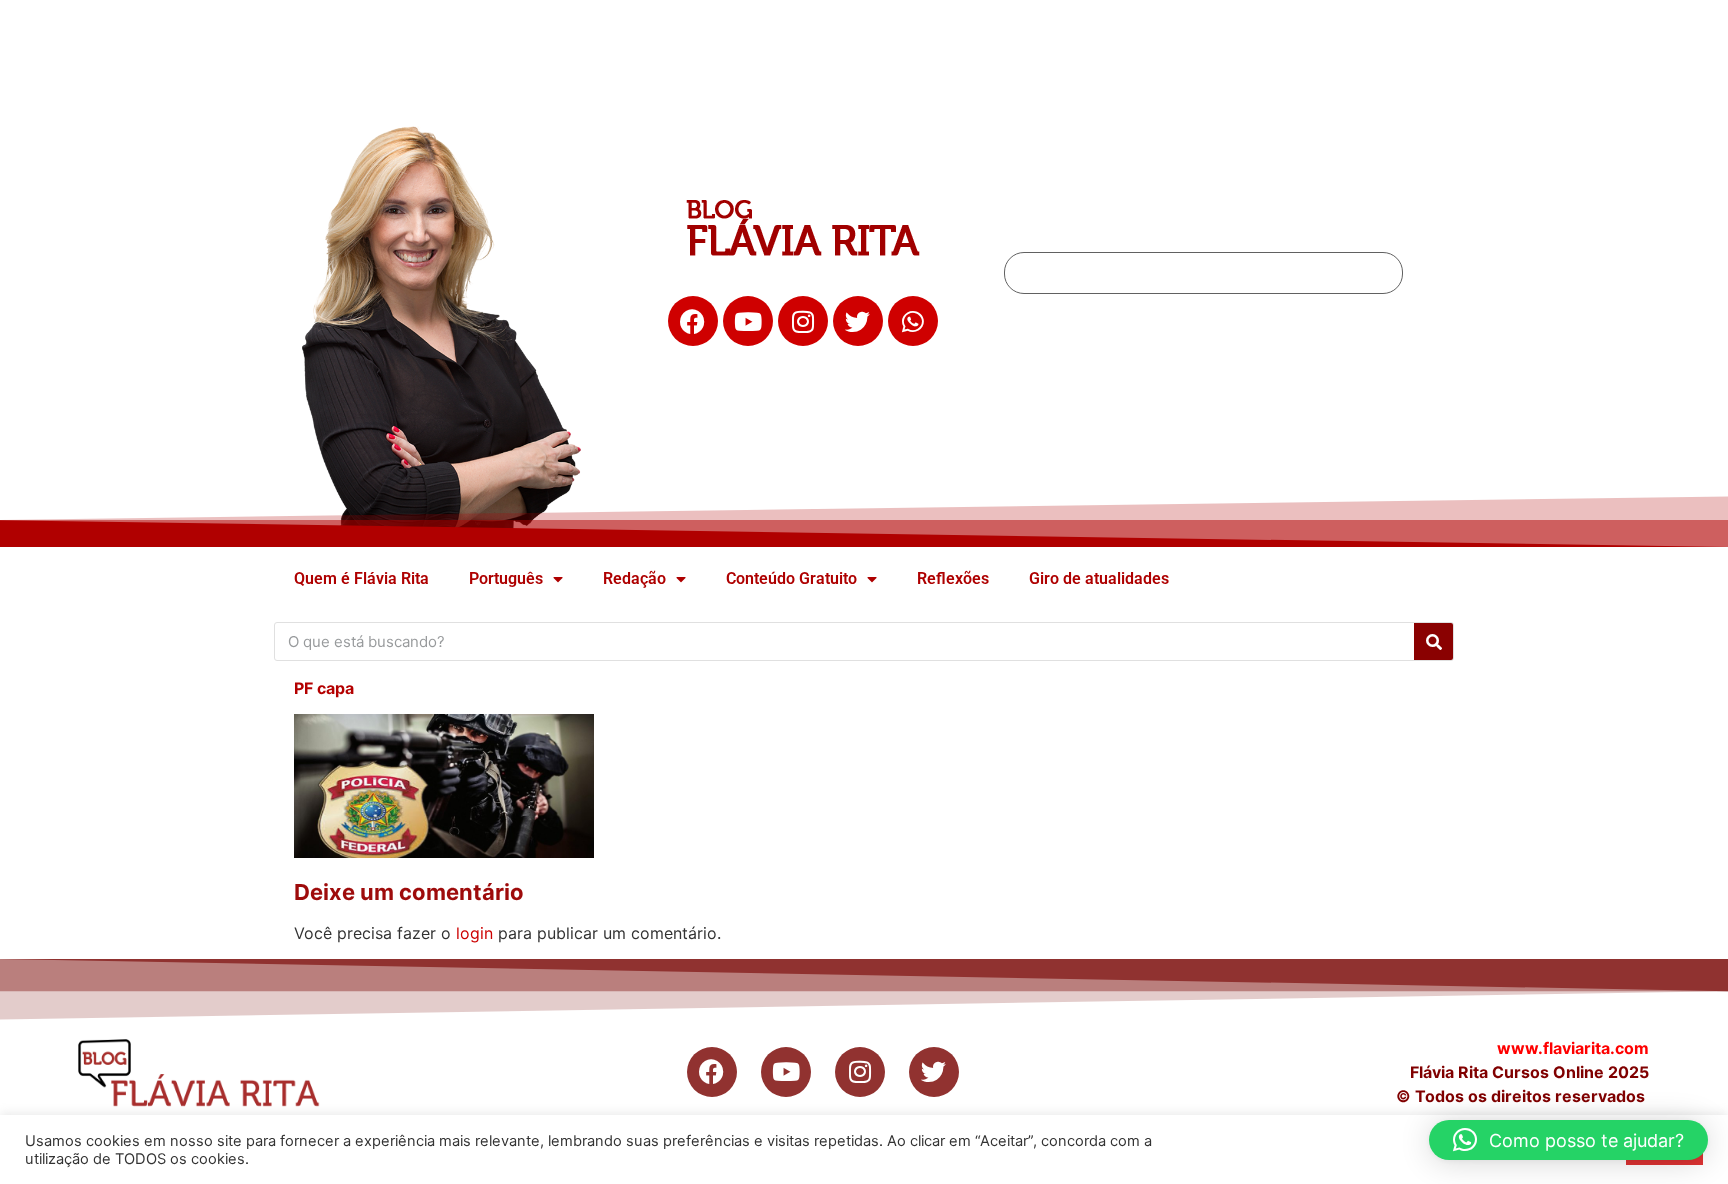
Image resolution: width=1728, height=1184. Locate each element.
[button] (1568, 1140)
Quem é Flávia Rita (361, 578)
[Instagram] (803, 321)
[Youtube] (748, 321)
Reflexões (953, 578)
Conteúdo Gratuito (791, 578)
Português (506, 578)
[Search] (1433, 641)
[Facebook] (693, 321)
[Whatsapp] (913, 321)
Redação (634, 578)
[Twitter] (858, 321)
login (474, 933)
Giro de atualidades (1099, 578)
